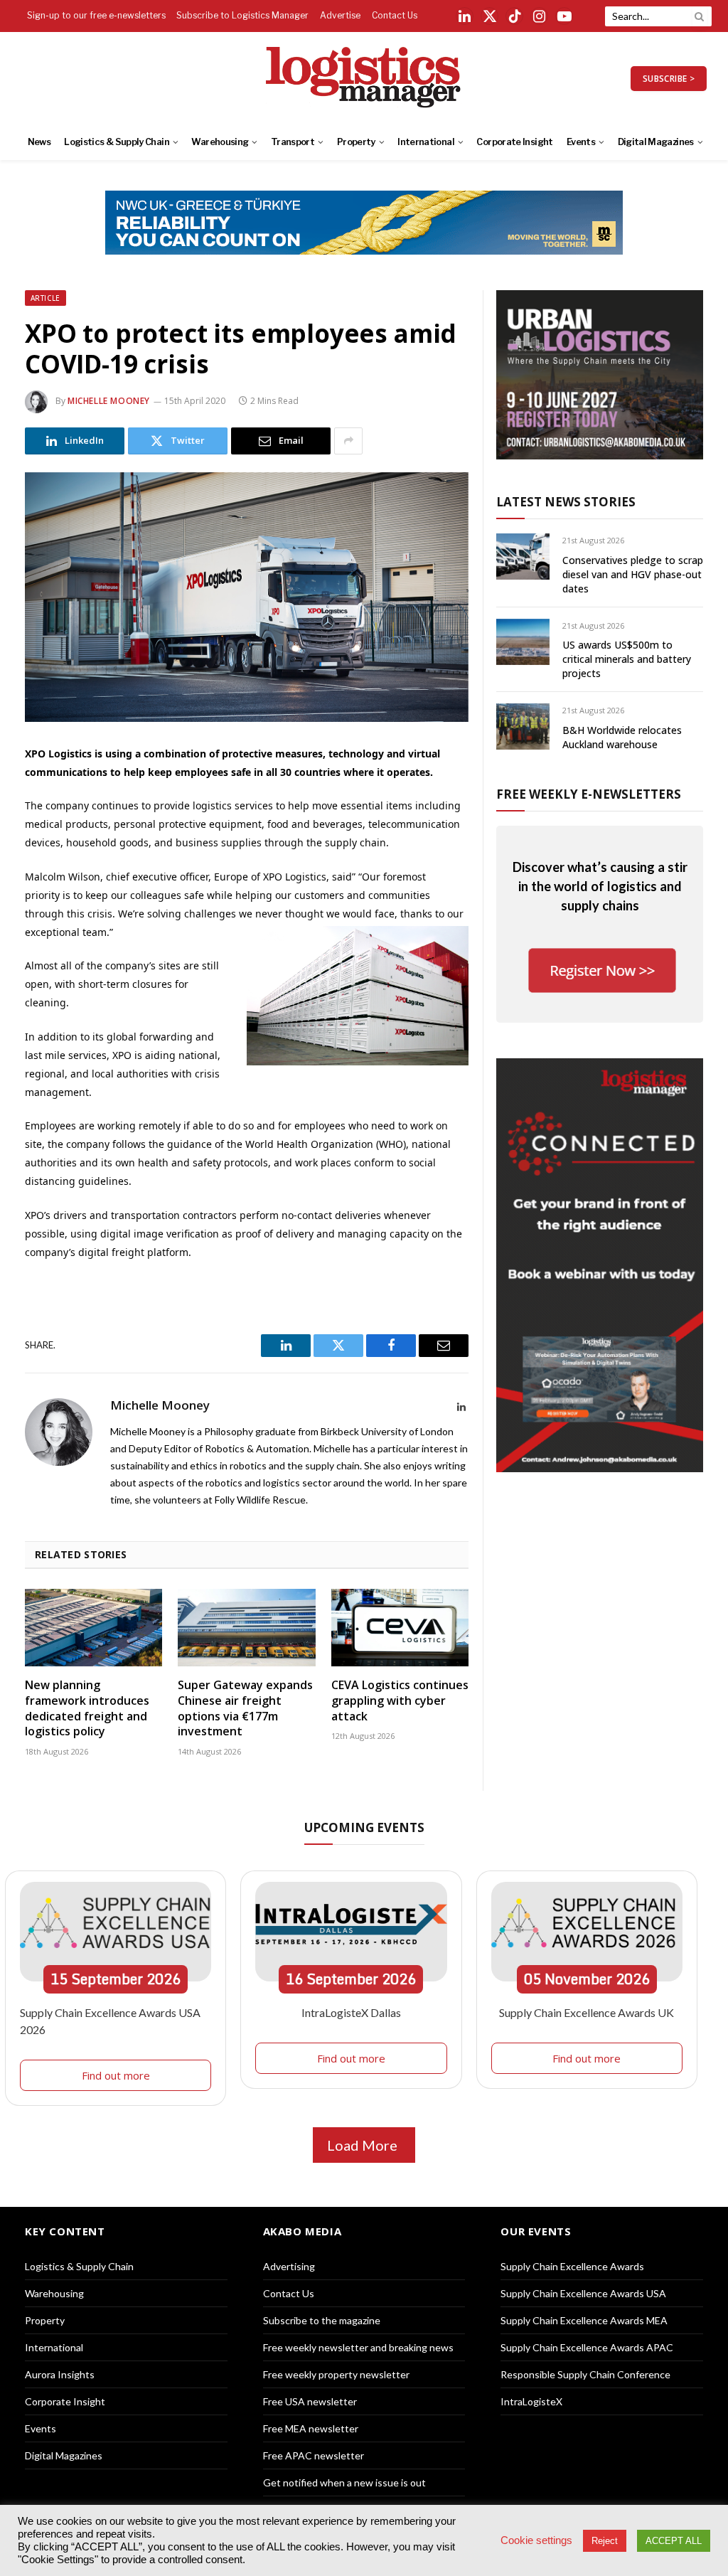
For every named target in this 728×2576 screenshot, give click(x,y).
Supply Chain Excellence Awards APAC (587, 2347)
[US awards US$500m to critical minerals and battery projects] (523, 642)
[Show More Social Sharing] (348, 441)
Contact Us (395, 15)
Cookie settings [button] (536, 2540)
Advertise (340, 15)
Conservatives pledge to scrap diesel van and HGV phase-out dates (633, 574)
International (426, 142)
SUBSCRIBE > (669, 79)
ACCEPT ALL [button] (674, 2541)
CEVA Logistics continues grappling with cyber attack (400, 1701)
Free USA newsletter (310, 2401)
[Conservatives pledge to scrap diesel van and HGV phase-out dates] (523, 557)
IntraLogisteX (531, 2401)
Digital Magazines (656, 142)
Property (356, 142)
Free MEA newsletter (311, 2428)
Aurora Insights (60, 2374)
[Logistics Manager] (364, 78)
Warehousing (220, 142)
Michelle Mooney (109, 401)
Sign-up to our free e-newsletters (96, 15)
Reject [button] (605, 2541)
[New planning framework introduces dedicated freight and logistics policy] (93, 1628)
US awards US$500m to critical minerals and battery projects (627, 659)
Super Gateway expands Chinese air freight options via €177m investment (245, 1708)
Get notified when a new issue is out (344, 2482)
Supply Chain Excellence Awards (572, 2266)
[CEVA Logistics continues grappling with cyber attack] (400, 1628)
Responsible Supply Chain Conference (585, 2374)
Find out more (116, 2075)
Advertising (289, 2266)
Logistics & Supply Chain (117, 142)
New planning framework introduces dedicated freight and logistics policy (87, 1708)
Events (581, 142)
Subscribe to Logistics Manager (242, 15)
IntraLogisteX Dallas (351, 2012)
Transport (293, 142)
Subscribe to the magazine (322, 2320)
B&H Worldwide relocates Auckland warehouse (622, 737)
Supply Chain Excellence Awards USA (583, 2293)
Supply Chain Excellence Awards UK (587, 2012)
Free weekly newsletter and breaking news (358, 2347)
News (39, 142)
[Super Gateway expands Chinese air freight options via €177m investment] (246, 1628)
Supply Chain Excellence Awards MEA (584, 2320)
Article (45, 298)
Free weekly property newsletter (336, 2374)
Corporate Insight (514, 142)
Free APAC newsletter (314, 2455)
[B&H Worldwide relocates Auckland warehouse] (523, 727)
